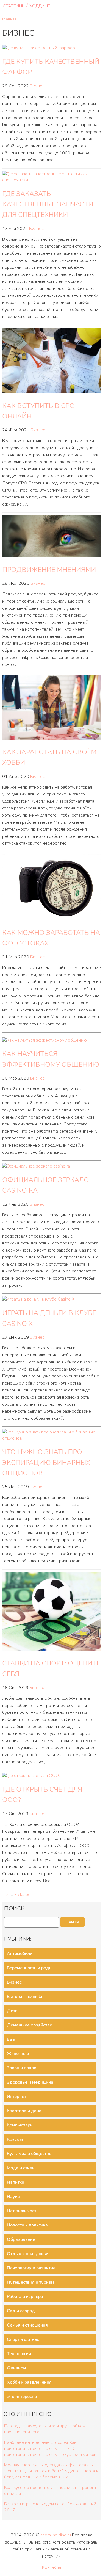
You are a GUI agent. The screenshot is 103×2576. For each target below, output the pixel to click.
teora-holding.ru (56, 2535)
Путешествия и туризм (30, 2282)
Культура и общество (29, 2154)
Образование (21, 2239)
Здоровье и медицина (30, 2082)
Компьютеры (20, 2125)
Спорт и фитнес (23, 2339)
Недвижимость (23, 2211)
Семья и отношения (27, 2325)
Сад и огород (21, 2311)
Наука (13, 2197)
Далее (24, 1895)
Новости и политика (27, 2225)
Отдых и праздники (28, 2254)
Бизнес (37, 86)
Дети (12, 2011)
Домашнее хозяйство (30, 2025)
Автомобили (20, 1954)
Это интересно (22, 2397)
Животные (18, 2054)
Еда (11, 2039)
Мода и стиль (21, 2168)
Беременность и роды (30, 1968)
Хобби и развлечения (29, 2382)
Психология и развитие (31, 2268)
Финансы (16, 2368)
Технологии (19, 2354)
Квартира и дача (24, 2111)
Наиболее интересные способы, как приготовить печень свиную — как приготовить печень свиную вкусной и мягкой (50, 2449)
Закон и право (22, 2068)
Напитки (16, 2182)
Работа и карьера (25, 2297)
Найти (72, 1922)
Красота (15, 2139)
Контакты (51, 2567)
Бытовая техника (25, 1997)
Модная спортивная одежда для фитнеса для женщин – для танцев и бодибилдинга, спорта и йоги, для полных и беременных (51, 2471)
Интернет (16, 2097)
